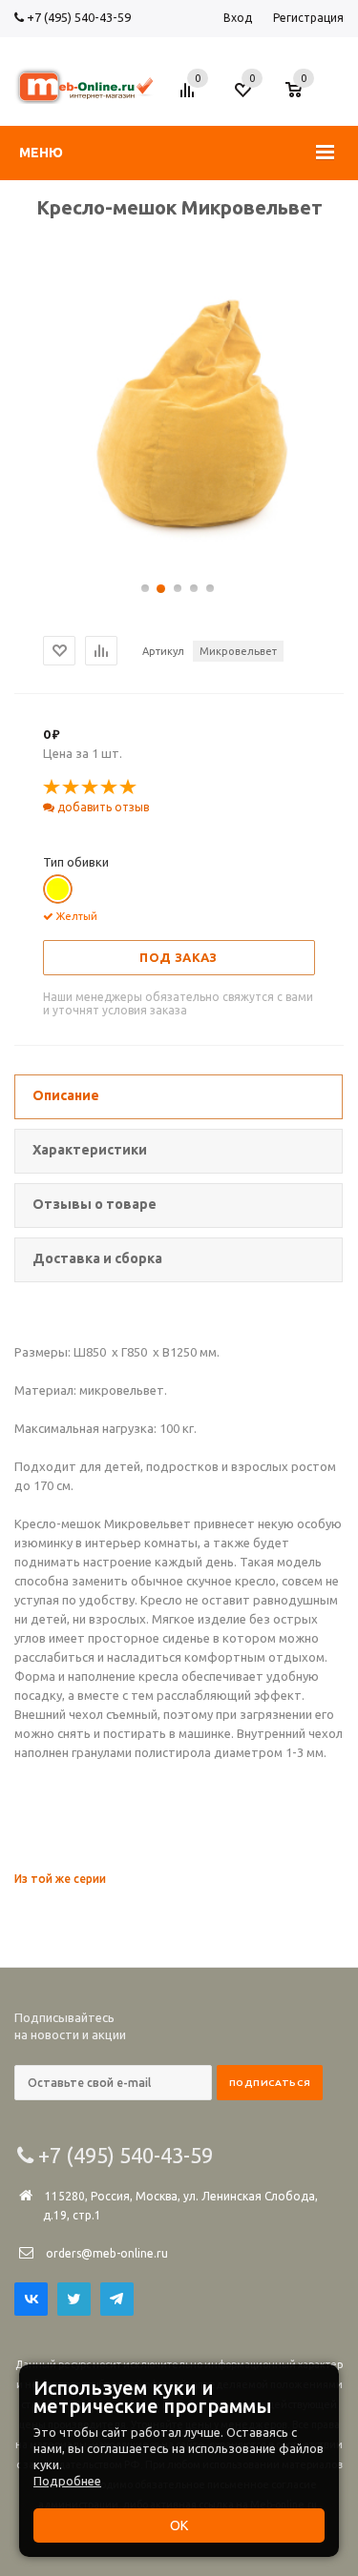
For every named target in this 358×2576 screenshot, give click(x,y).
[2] (72, 787)
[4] (110, 787)
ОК (179, 2525)
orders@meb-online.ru (107, 2253)
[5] (129, 787)
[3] (91, 787)
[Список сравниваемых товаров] (190, 97)
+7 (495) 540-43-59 (77, 17)
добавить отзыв (102, 807)
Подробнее (67, 2481)
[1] (53, 787)
